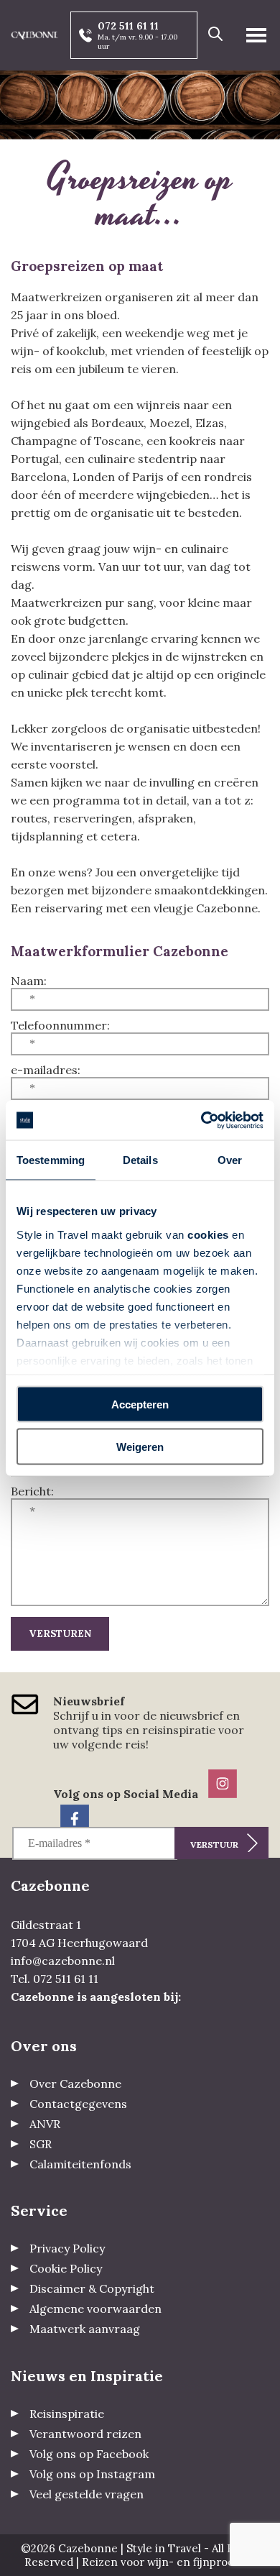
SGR (41, 2144)
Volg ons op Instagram (92, 2474)
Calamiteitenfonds (80, 2164)
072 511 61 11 (128, 26)
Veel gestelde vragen (87, 2494)
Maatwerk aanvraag (85, 2329)
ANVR (45, 2124)
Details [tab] (140, 1160)
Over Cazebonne (75, 2084)
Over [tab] (230, 1160)
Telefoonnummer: (60, 1025)
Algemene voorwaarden (95, 2309)
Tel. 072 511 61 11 (55, 1979)
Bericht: (32, 1491)
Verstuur (214, 1844)
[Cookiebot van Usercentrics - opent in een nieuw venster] (201, 1120)
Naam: (29, 981)
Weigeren (140, 1446)
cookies (208, 1234)
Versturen (60, 1634)
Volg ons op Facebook (89, 2454)
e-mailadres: (46, 1070)
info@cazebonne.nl (63, 1961)
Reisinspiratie (67, 2414)
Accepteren (140, 1404)
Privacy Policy (67, 2248)
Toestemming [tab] (51, 1160)
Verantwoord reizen (85, 2434)
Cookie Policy (66, 2268)
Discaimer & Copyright (92, 2288)
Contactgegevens (78, 2104)
